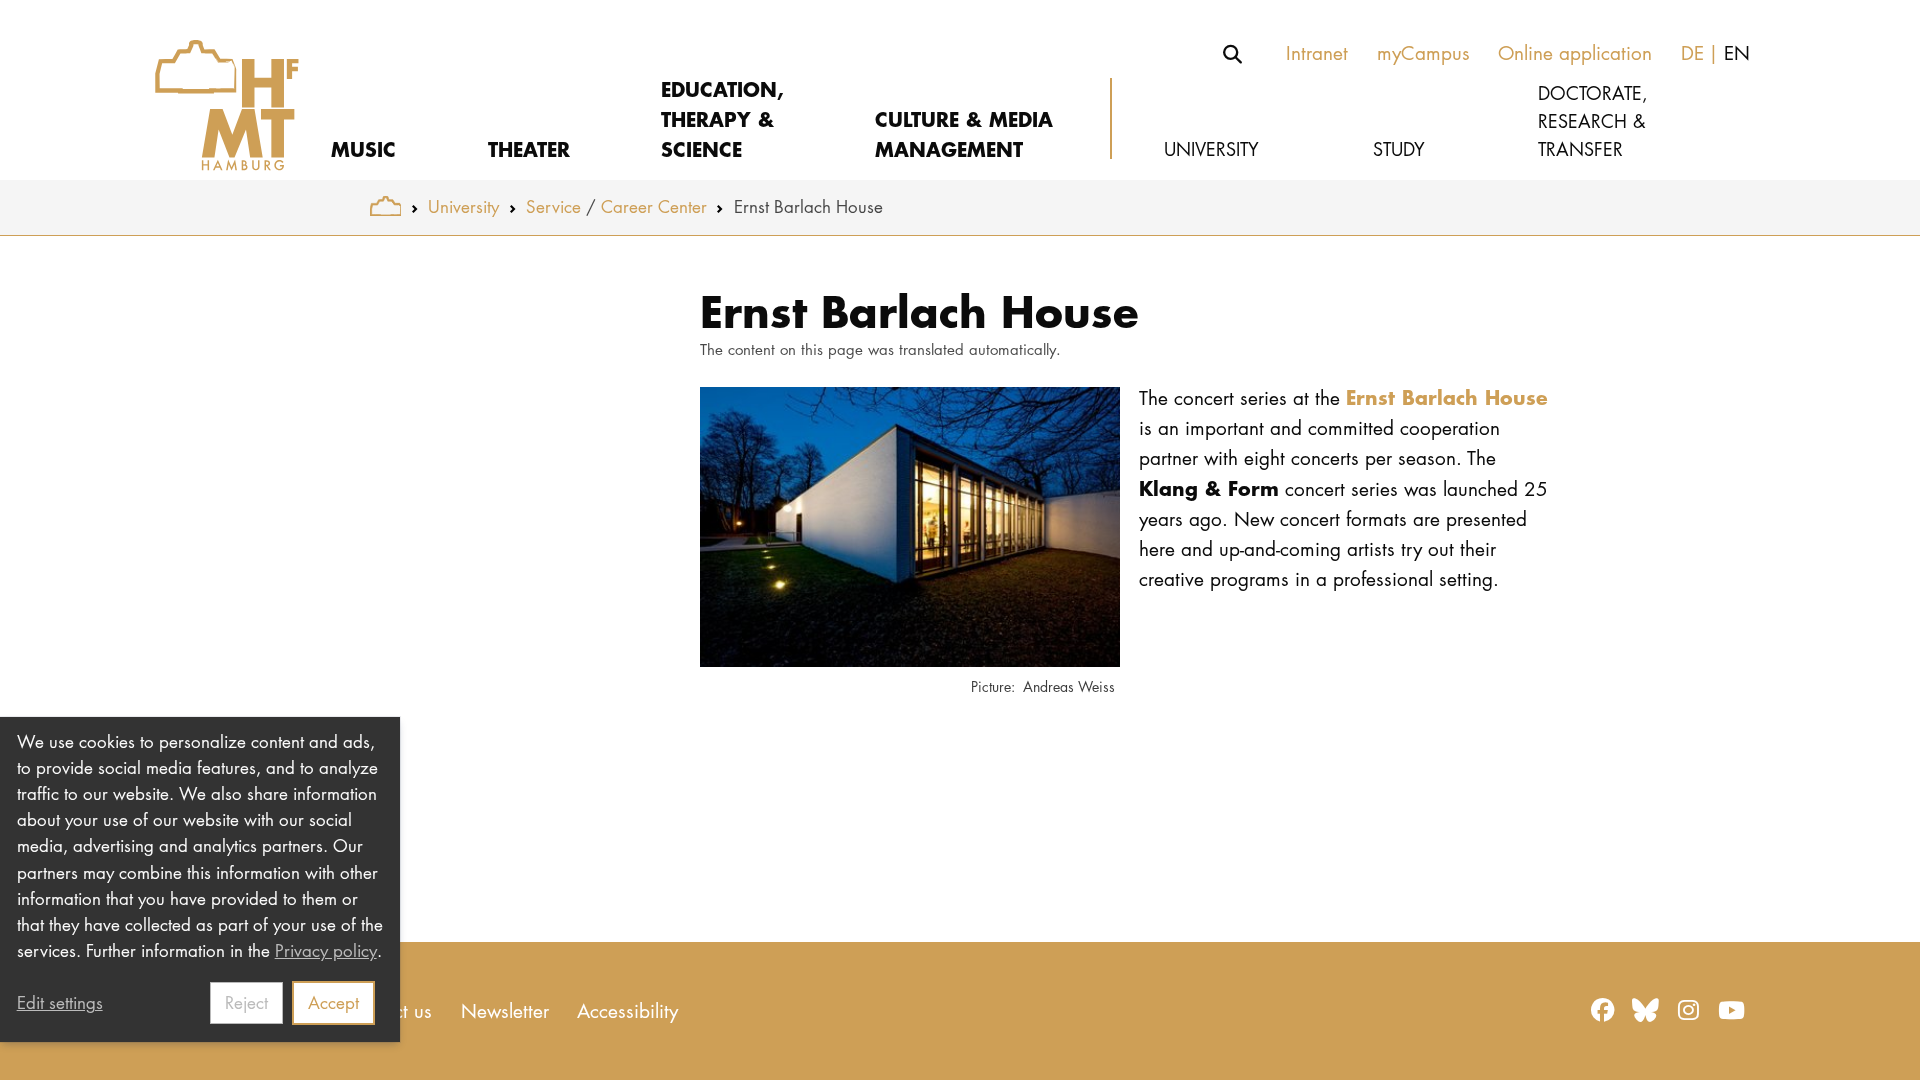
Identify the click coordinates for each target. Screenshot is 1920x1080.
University (463, 206)
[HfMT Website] (385, 206)
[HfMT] (212, 90)
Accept (333, 1002)
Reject (246, 1002)
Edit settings (60, 1002)
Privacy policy (326, 950)
